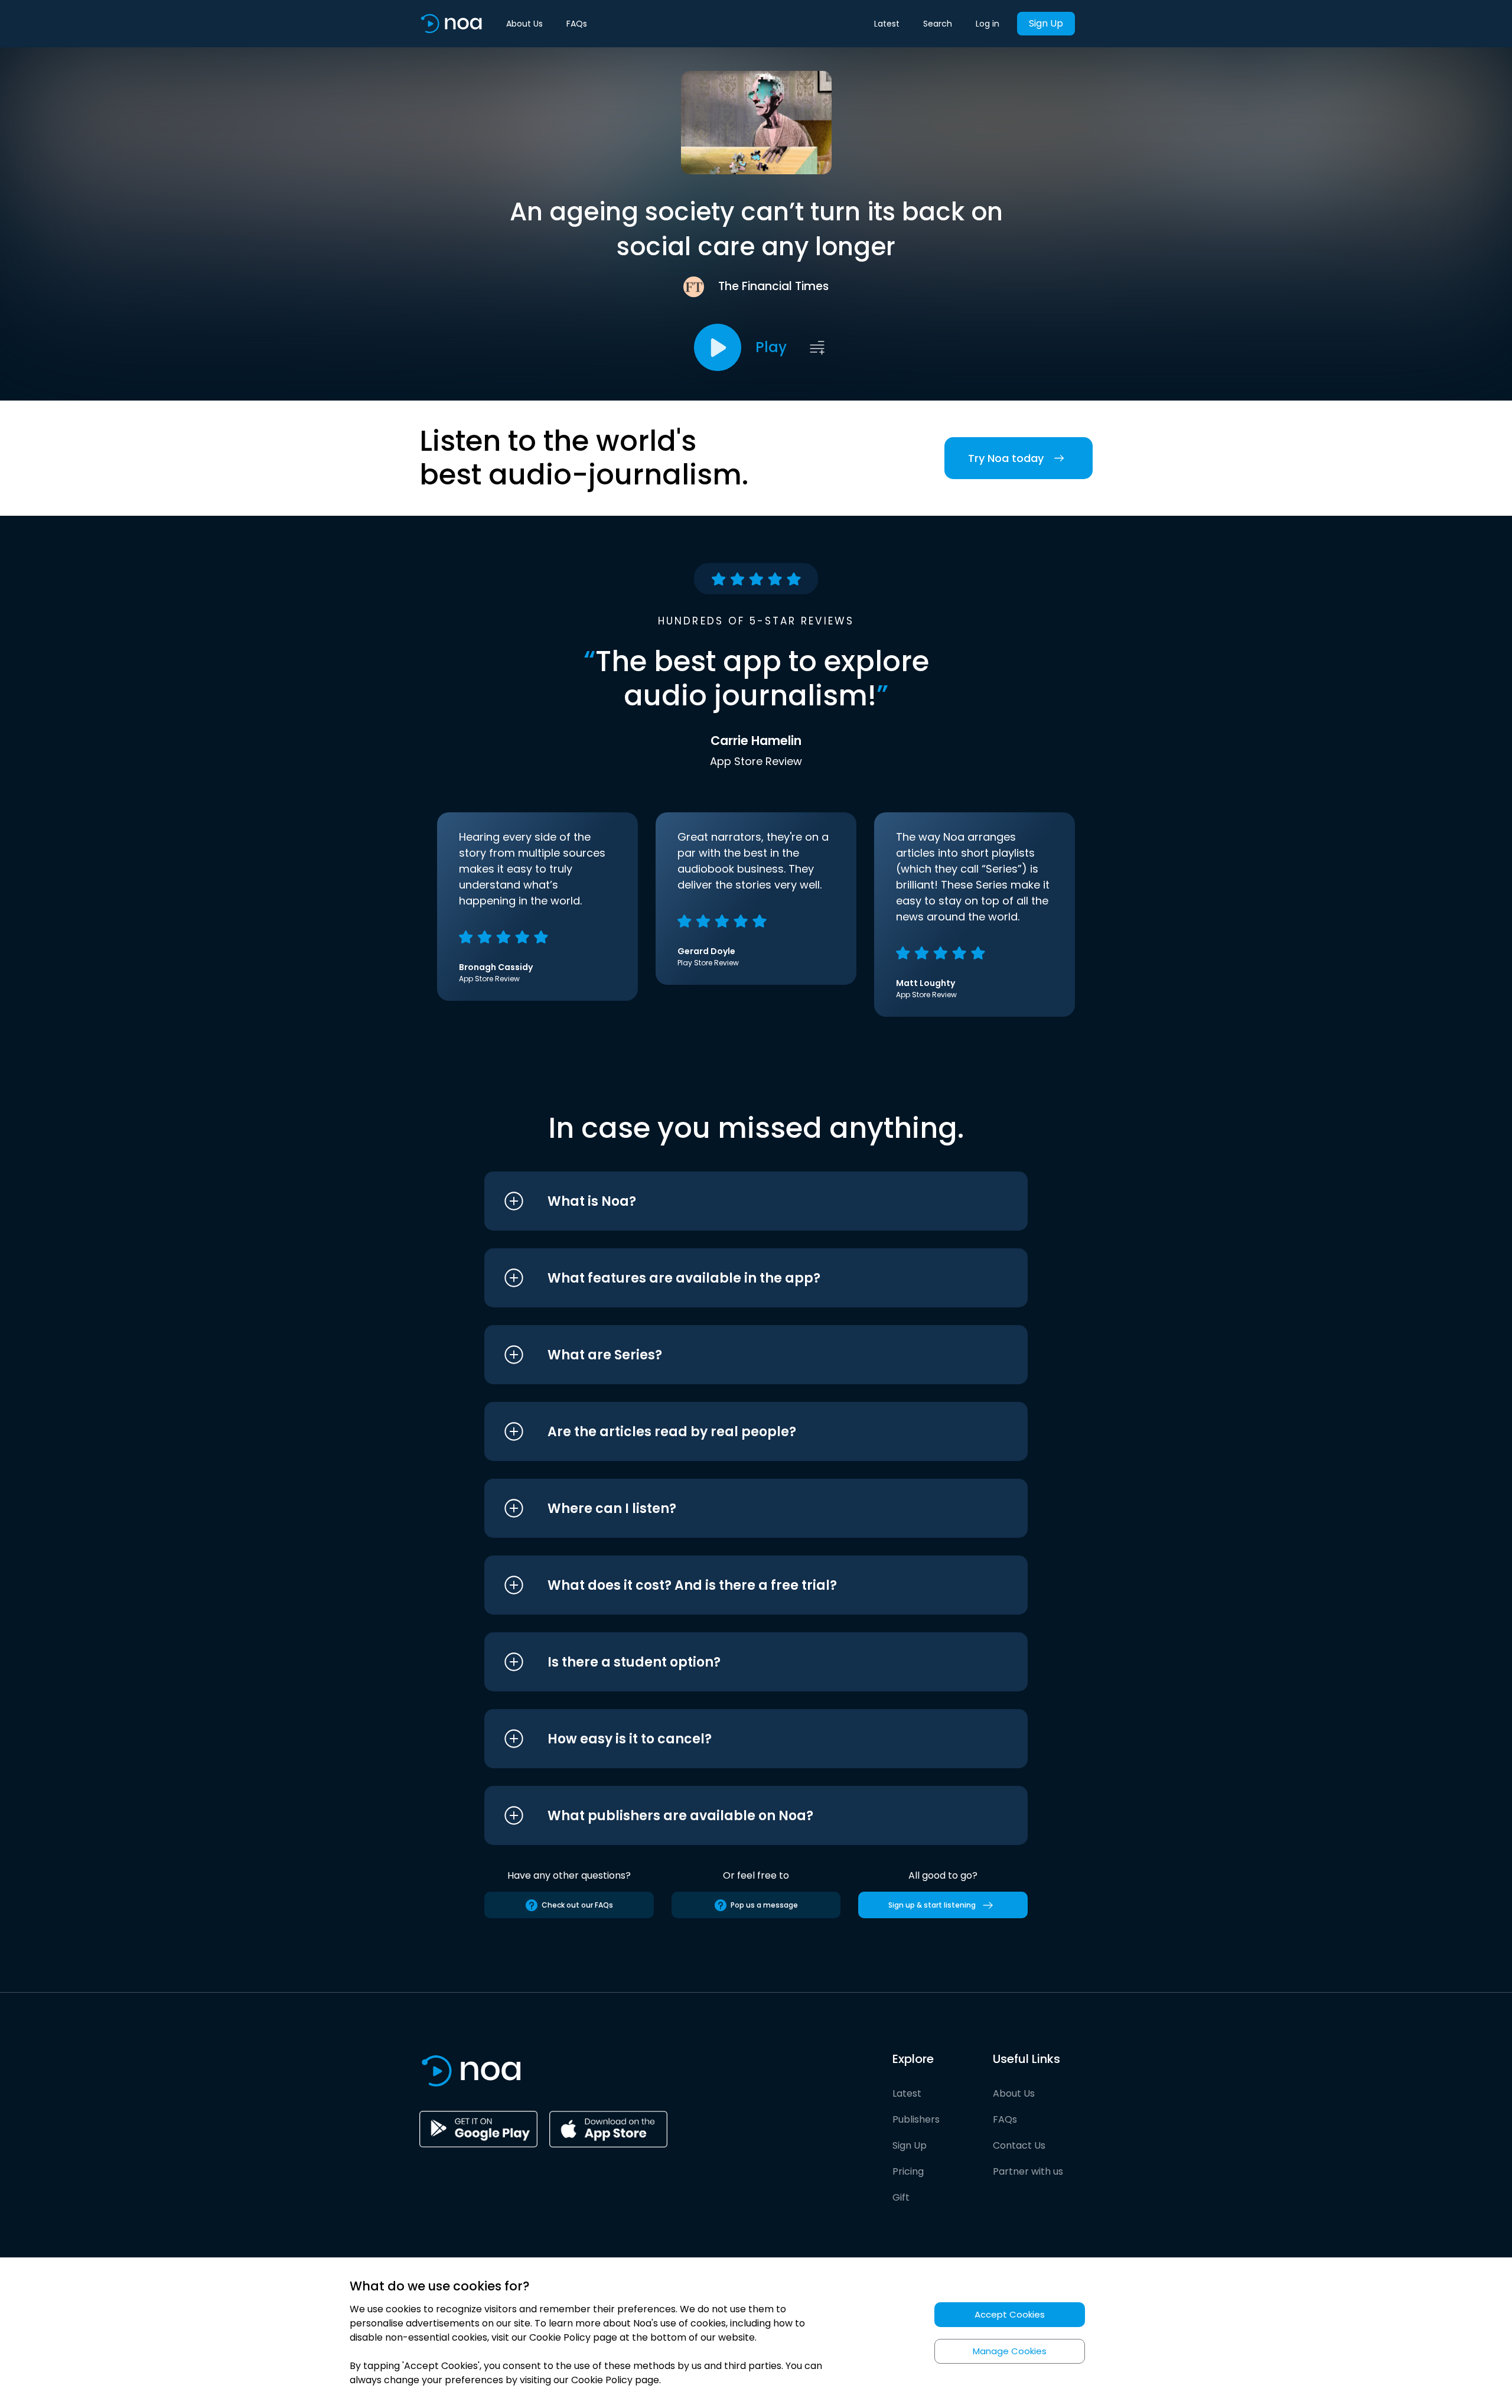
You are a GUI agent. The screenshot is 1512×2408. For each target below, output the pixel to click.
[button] (734, 1201)
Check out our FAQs (577, 1905)
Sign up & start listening (932, 1905)
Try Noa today (1006, 458)
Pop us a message (764, 1905)
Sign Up (1046, 23)
